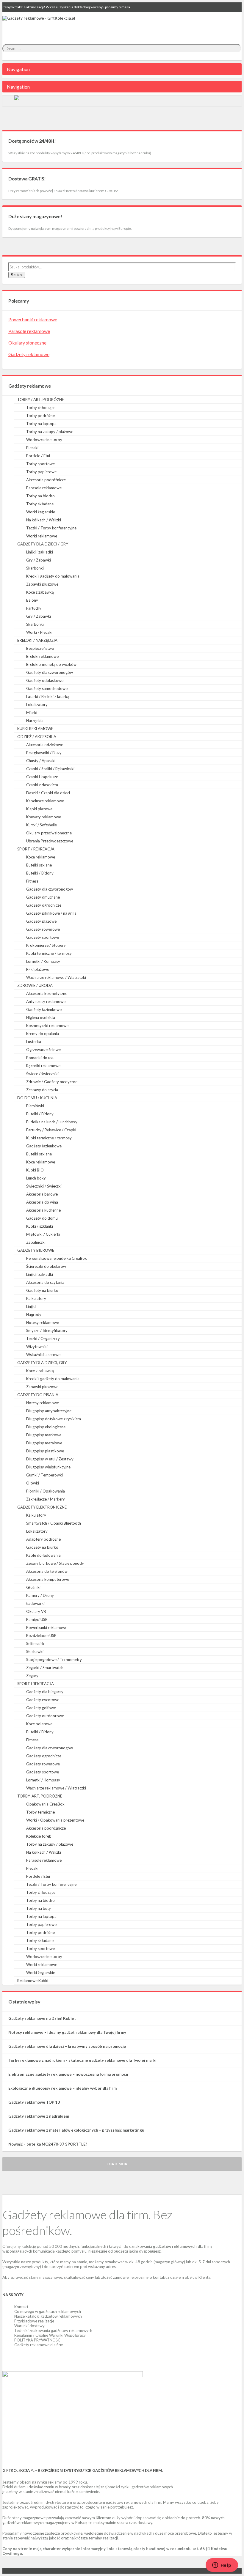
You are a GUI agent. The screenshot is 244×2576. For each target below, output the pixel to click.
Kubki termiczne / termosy (49, 953)
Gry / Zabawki (39, 560)
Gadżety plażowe (41, 921)
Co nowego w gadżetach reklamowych (48, 2311)
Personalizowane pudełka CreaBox (57, 1258)
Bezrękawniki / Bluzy (44, 753)
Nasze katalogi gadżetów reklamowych (48, 2316)
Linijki (31, 1306)
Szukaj (17, 275)
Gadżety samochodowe (47, 688)
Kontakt (21, 2307)
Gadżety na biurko (42, 1290)
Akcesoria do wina (42, 1202)
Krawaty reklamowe (44, 817)
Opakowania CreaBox (45, 1804)
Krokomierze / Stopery (46, 945)
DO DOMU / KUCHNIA (37, 1098)
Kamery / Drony (40, 1595)
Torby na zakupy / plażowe (50, 432)
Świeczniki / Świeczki (44, 1186)
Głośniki (33, 1587)
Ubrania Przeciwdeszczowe (50, 841)
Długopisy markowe (44, 1435)
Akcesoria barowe (42, 1194)
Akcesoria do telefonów (47, 1571)
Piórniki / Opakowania (46, 1491)
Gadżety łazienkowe (44, 1009)
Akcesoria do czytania (45, 1282)
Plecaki (32, 448)
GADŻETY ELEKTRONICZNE (42, 1507)
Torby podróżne (40, 416)
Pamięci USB (37, 1619)
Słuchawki (35, 1652)
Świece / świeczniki (42, 1074)
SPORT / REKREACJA (36, 849)
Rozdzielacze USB (41, 1635)
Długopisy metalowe (44, 1443)
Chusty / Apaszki (41, 761)
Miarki (32, 713)
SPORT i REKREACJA (36, 1684)
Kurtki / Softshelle (42, 825)
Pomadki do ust (40, 1058)
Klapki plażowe (39, 809)
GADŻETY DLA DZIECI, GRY (42, 1363)
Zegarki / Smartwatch (45, 1668)
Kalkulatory (36, 1298)
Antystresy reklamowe (46, 1001)
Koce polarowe (39, 1724)
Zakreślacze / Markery (46, 1499)
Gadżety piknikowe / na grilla (51, 913)
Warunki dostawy (29, 2326)
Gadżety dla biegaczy (45, 1692)
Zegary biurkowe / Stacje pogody (55, 1563)
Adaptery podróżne (43, 1539)
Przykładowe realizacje (34, 2321)
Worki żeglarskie (41, 512)
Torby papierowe (41, 472)
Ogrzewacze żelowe (43, 1050)
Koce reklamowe (41, 857)
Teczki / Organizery (43, 1339)
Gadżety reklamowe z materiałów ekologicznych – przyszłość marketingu (76, 2130)
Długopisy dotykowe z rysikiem (54, 1419)
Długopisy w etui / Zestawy (50, 1459)
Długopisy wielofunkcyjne (48, 1467)
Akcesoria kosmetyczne (47, 993)
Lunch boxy (36, 1178)
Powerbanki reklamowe (33, 319)
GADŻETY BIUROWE (36, 1250)
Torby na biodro (40, 496)
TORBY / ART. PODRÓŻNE (41, 400)
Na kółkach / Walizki (44, 520)
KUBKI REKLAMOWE (35, 729)
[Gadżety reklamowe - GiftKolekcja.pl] (39, 25)
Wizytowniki (37, 1347)
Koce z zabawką (40, 592)
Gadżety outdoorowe (45, 1716)
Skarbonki (35, 568)
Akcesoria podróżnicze (46, 480)
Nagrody (34, 1314)
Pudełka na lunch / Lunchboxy (52, 1122)
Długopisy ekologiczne (46, 1427)
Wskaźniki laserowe (43, 1355)
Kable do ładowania (43, 1555)
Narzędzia (35, 721)
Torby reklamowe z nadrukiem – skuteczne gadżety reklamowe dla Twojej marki (82, 2060)
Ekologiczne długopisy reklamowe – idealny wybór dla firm (62, 2088)
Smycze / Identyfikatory (47, 1331)
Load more (118, 2164)
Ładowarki (35, 1603)
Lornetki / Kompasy (43, 961)
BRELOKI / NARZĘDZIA (37, 640)
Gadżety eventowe (43, 1700)
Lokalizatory (37, 704)
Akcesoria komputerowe (48, 1579)
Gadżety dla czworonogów (50, 672)
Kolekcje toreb (39, 1836)
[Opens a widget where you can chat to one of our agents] (222, 2566)
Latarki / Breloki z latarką (48, 696)
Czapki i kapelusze (42, 777)
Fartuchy (34, 608)
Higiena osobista (41, 1017)
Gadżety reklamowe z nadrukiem (39, 2116)
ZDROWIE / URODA (35, 985)
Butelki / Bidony (40, 873)
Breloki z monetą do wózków (51, 664)
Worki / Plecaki (39, 632)
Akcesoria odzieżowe (45, 745)
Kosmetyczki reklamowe (47, 1026)
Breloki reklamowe (42, 656)
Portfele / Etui (38, 456)
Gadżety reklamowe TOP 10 (34, 2102)
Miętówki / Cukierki (43, 1234)
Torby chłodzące (41, 408)
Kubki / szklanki (40, 1226)
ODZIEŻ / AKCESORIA (37, 737)
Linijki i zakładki (40, 552)
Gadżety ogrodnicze (44, 905)
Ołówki (33, 1483)
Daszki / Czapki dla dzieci (48, 793)
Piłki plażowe (38, 969)
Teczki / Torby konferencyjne (51, 528)
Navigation (18, 69)
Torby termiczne (40, 1812)
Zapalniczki (36, 1242)
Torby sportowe (40, 464)
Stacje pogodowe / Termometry (54, 1660)
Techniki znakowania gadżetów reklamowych (53, 2330)
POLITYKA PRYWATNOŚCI (38, 2340)
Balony (32, 600)
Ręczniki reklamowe (43, 1066)
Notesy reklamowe (43, 1322)
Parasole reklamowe (29, 331)
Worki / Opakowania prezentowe (55, 1820)
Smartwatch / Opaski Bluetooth (54, 1523)
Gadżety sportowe (43, 937)
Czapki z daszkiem (42, 785)
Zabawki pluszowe (42, 584)
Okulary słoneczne (27, 343)
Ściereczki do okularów (46, 1266)
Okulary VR (36, 1611)
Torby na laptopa (41, 424)
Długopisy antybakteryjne (49, 1411)
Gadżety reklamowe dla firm (39, 2345)
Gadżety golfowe (41, 1708)
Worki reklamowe (42, 536)
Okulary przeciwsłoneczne (49, 833)
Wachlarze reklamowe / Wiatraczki (56, 977)
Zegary (32, 1676)
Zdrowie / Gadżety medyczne (52, 1082)
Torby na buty (39, 1908)
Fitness (32, 881)
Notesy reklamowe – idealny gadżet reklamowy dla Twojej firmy (67, 2032)
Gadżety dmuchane (43, 897)
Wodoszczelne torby (44, 440)
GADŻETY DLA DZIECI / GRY (43, 544)
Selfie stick (35, 1644)
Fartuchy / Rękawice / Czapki (51, 1130)
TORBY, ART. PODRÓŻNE (40, 1796)
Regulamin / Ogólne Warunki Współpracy (50, 2335)
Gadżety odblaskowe (45, 680)
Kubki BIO (35, 1170)
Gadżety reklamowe (29, 354)
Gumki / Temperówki (44, 1475)
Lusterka (34, 1042)
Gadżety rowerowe (43, 929)
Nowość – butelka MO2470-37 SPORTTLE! (48, 2144)
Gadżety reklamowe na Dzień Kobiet (42, 2018)
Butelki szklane (39, 865)
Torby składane (40, 504)
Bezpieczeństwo (40, 648)
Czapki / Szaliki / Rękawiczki (50, 769)
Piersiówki (35, 1106)
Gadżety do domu (42, 1218)
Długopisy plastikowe (45, 1451)
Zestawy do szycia (42, 1090)
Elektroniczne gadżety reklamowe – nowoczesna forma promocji (68, 2074)
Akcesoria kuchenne (43, 1210)
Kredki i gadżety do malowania (53, 576)
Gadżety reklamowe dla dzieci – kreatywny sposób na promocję (67, 2046)
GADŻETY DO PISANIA (38, 1395)
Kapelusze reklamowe (45, 801)
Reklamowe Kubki (33, 1981)
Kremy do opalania (43, 1034)
